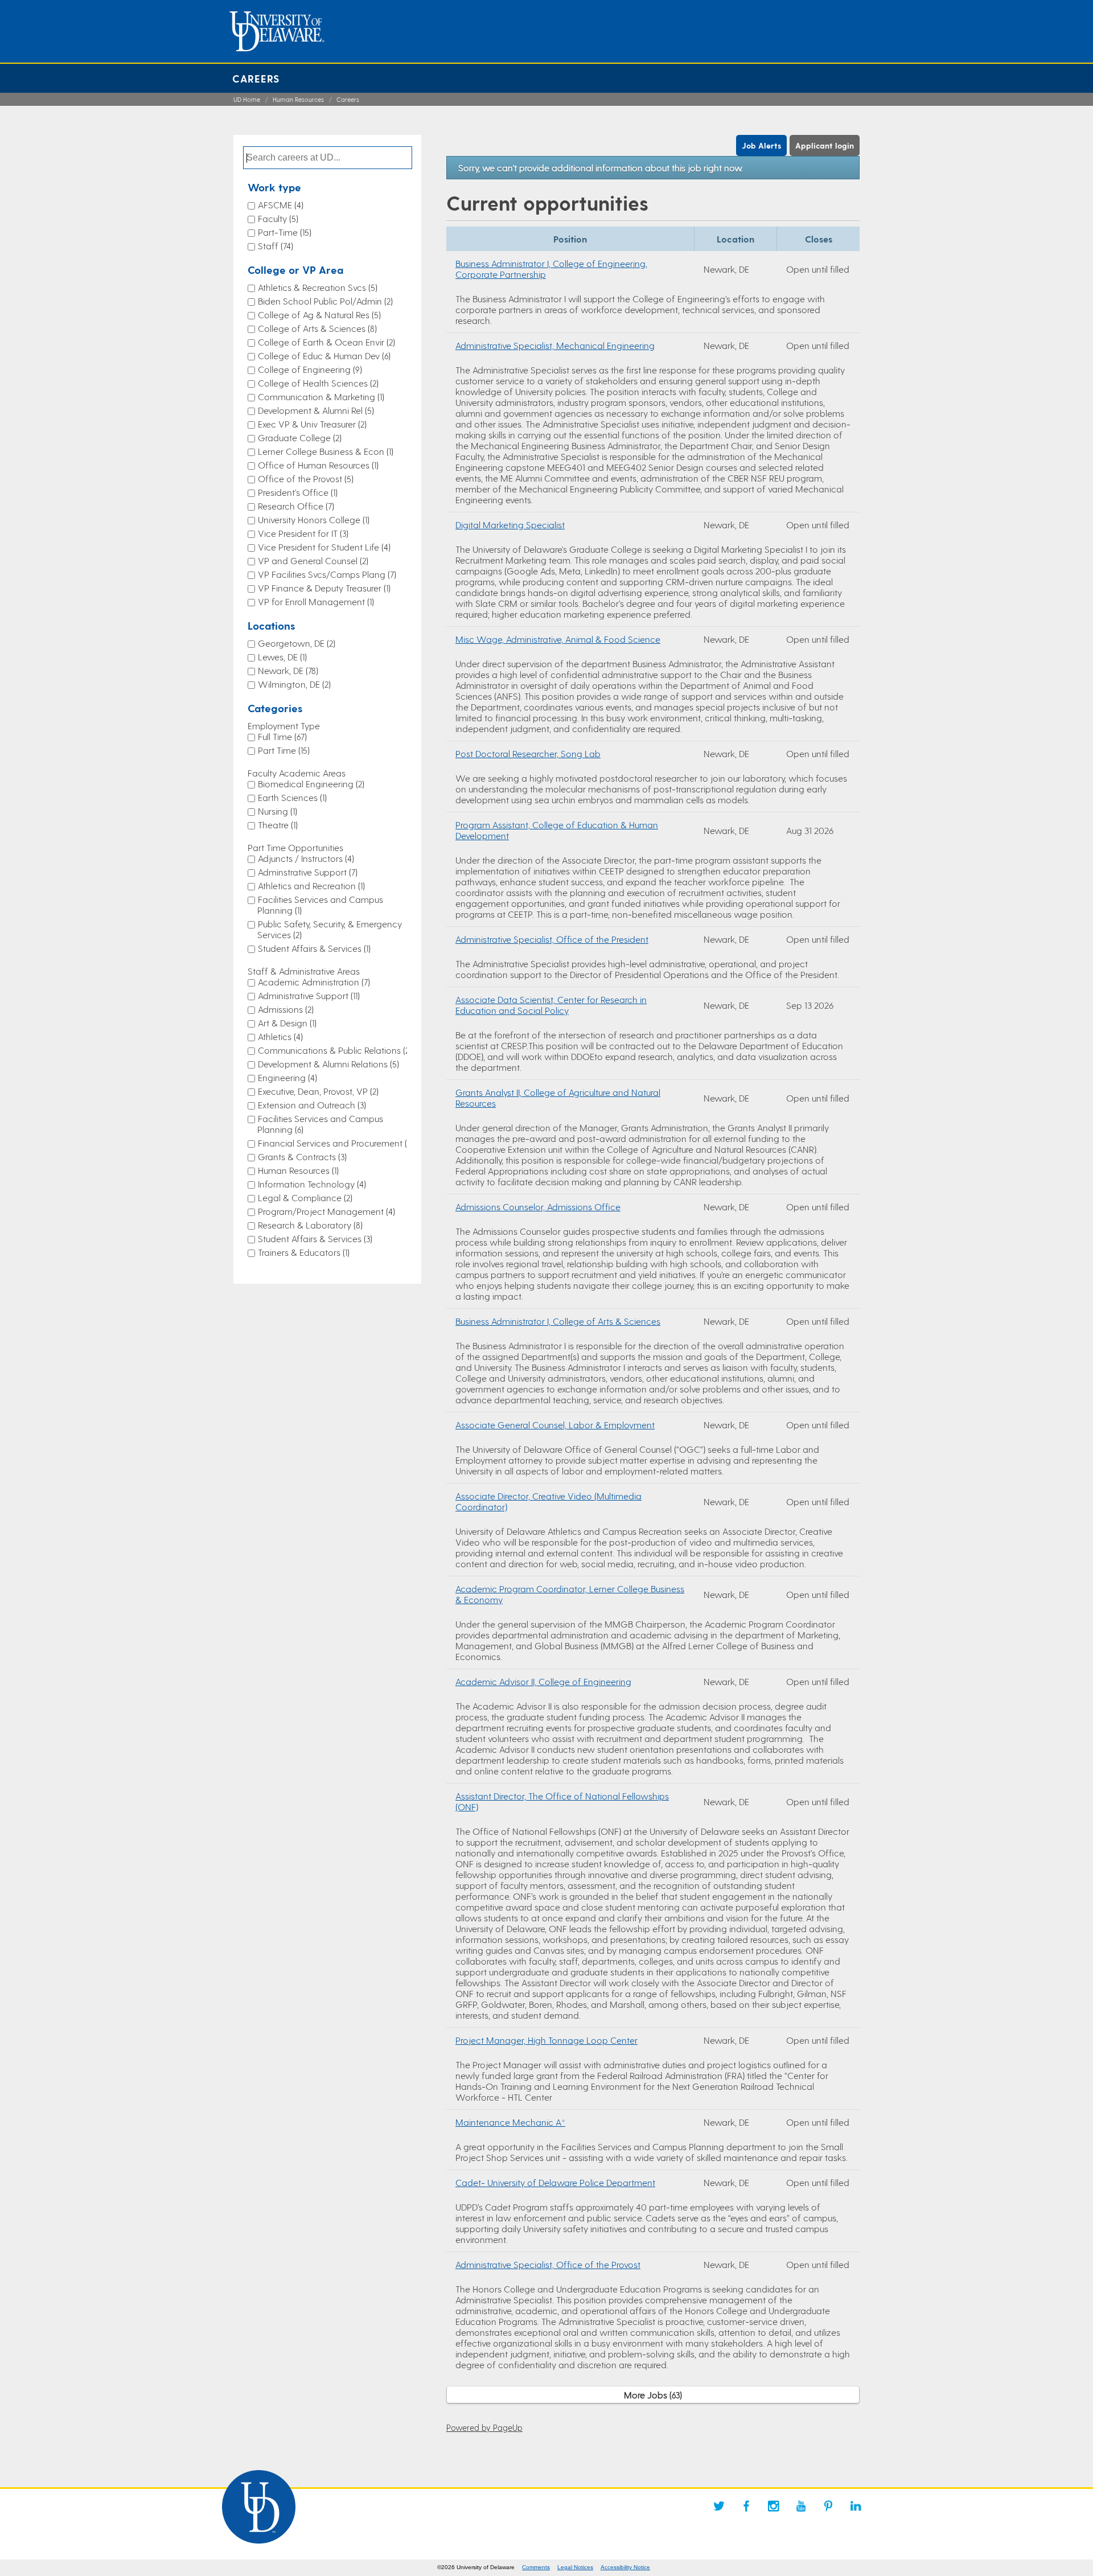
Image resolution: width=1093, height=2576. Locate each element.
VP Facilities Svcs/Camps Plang (326, 574)
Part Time (283, 750)
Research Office (295, 506)
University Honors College (313, 519)
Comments (536, 2567)
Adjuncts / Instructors (305, 858)
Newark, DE (287, 670)
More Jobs (652, 2395)
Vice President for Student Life (323, 547)
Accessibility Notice (625, 2567)
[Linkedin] (856, 2506)
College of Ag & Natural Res (318, 315)
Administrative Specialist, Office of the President (552, 939)
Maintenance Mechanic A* (510, 2122)
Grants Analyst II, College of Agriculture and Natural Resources (558, 1098)
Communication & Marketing (320, 397)
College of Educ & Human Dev (323, 356)
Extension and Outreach (311, 1105)
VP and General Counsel (312, 560)
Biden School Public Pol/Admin (324, 301)
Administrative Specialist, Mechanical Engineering (555, 345)
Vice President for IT (302, 533)
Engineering (286, 1077)
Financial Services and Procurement (334, 1143)
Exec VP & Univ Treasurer (311, 424)
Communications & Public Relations (334, 1050)
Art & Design (286, 1023)
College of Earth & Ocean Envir (325, 342)
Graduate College (299, 437)
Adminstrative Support (307, 872)
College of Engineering (309, 369)
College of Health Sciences (317, 383)
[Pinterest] (828, 2506)
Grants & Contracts (301, 1156)
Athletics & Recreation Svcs (317, 287)
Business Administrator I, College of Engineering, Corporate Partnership (551, 269)
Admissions (285, 1009)
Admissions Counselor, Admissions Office (538, 1207)
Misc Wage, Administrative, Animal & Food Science (558, 639)
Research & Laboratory (309, 1225)
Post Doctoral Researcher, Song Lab (528, 753)
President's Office (297, 492)
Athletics (279, 1036)
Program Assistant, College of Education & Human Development (557, 830)
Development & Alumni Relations (327, 1064)
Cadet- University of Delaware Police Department (555, 2182)
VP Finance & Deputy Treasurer (323, 588)
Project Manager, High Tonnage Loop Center (546, 2040)
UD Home (247, 99)
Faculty (277, 218)
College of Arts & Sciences (316, 328)
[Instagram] (774, 2506)
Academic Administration (313, 982)
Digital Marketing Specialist (510, 525)
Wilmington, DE (293, 684)
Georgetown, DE (295, 643)
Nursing (276, 811)
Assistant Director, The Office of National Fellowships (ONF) (562, 1801)
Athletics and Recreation (310, 886)
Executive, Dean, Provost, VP (317, 1091)
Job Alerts (761, 145)
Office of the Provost (305, 478)
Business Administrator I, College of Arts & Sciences (558, 1321)
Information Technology (311, 1184)
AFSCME (280, 205)
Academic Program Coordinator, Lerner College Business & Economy (570, 1594)
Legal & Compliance (304, 1197)
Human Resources (298, 99)
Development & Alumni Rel (315, 410)
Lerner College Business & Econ (324, 451)
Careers (256, 78)
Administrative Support (308, 995)
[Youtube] (801, 2506)
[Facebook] (746, 2506)
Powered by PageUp (484, 2427)
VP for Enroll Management (315, 601)
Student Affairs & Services (313, 948)
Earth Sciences (291, 797)
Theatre (277, 825)
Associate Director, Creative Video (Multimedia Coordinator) (548, 1501)
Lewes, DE (281, 657)
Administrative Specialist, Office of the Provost (548, 2264)
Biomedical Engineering (310, 784)
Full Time (281, 736)
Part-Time (283, 232)
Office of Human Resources (317, 465)
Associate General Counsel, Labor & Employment (555, 1425)
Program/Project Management (325, 1211)
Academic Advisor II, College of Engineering (543, 1681)
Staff (274, 246)
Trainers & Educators (303, 1252)
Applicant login (825, 145)
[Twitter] (719, 2506)
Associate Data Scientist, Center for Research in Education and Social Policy (551, 1005)
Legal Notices (575, 2567)
